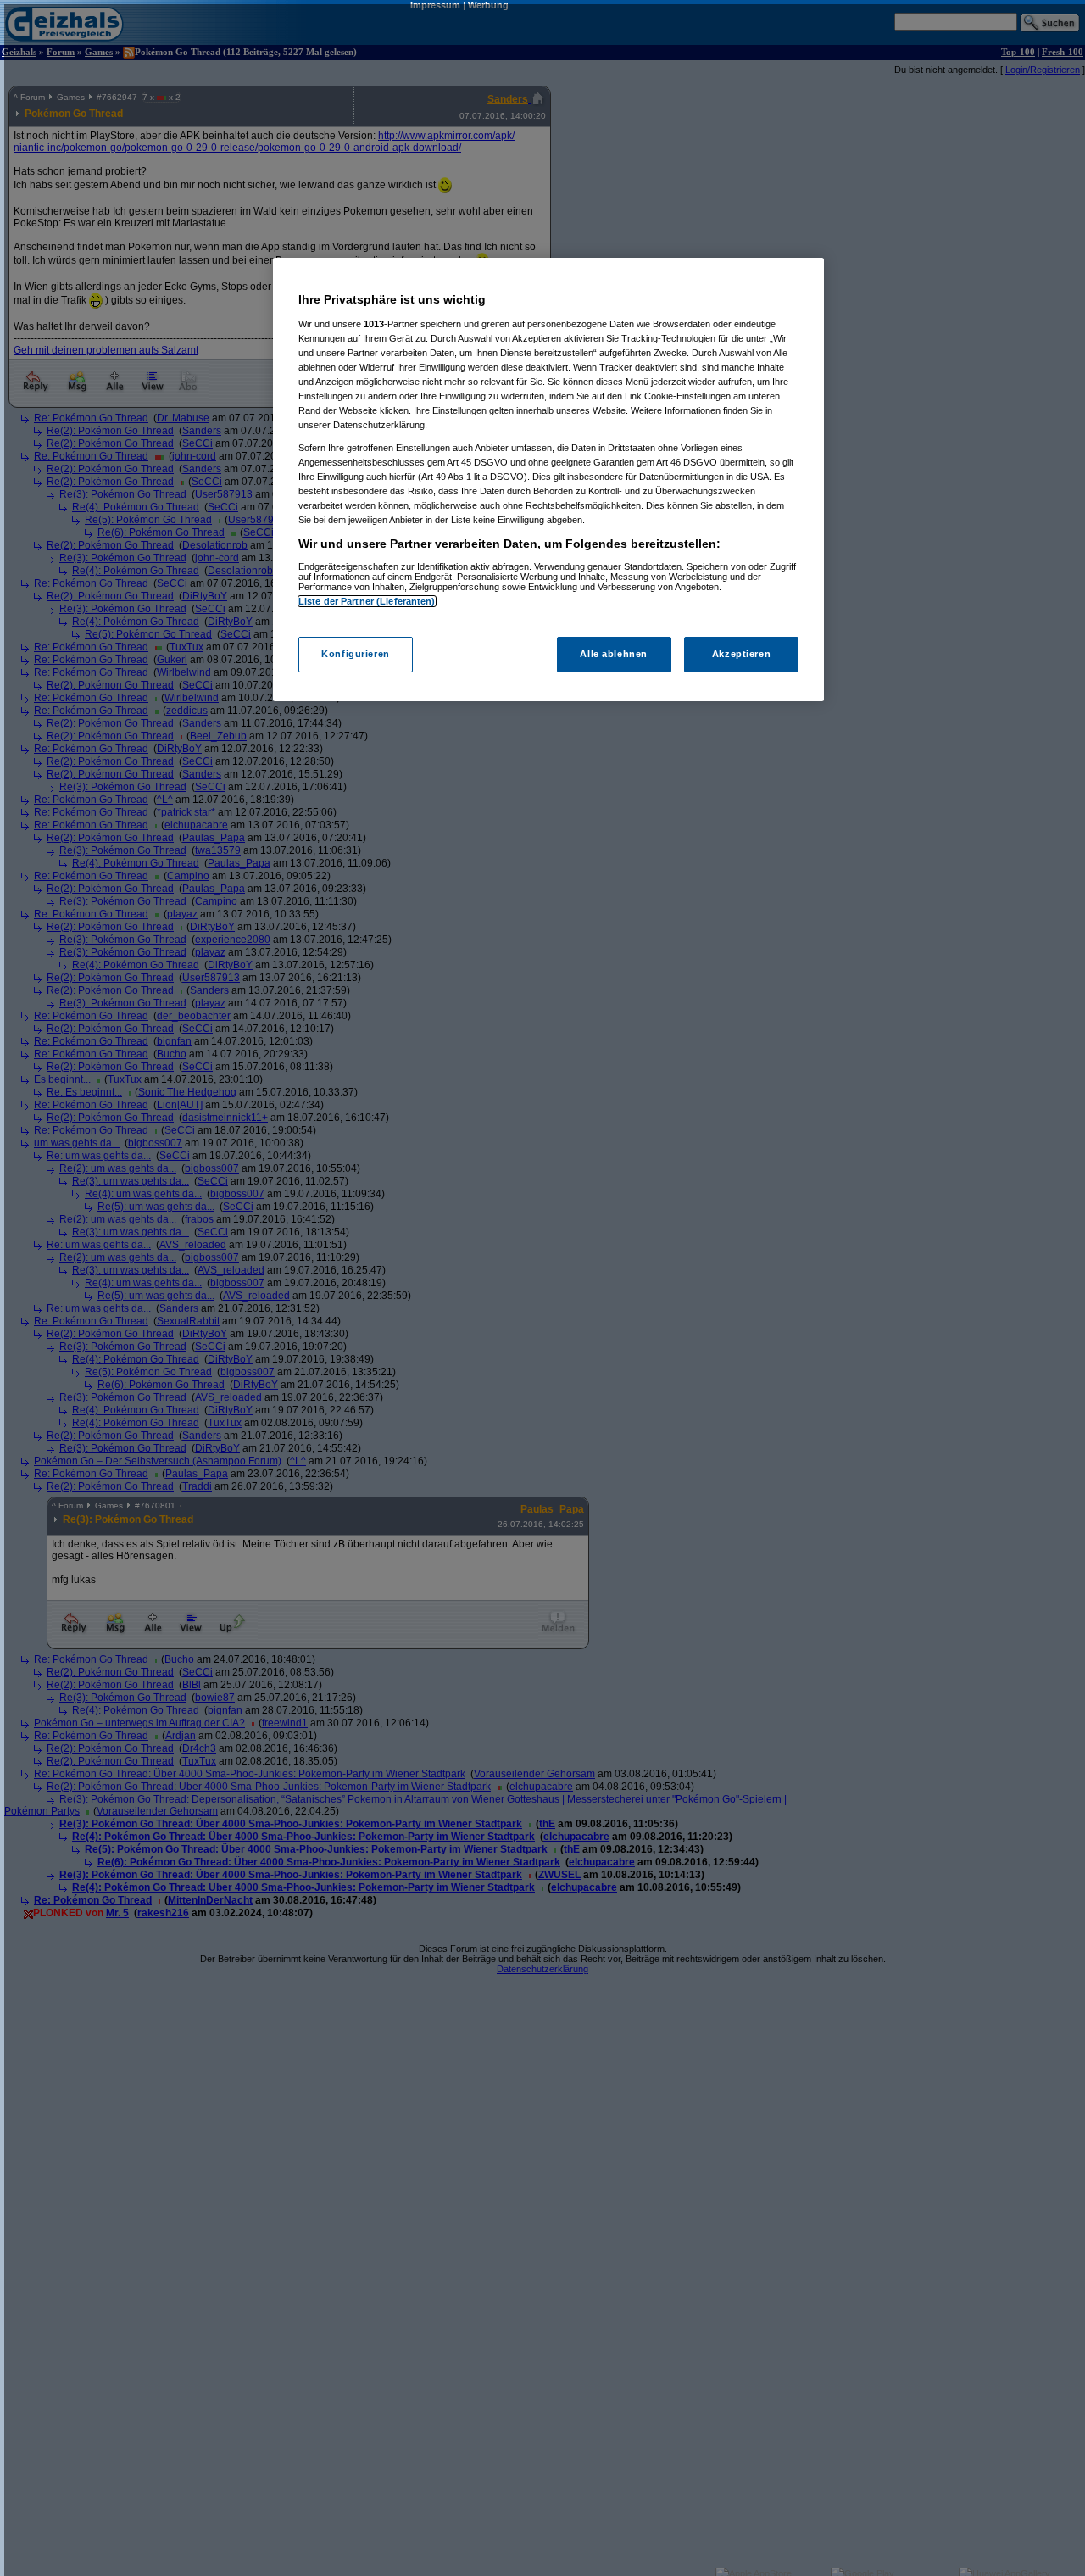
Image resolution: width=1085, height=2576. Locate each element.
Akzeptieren (741, 654)
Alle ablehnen (613, 654)
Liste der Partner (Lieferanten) (367, 601)
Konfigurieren (355, 654)
